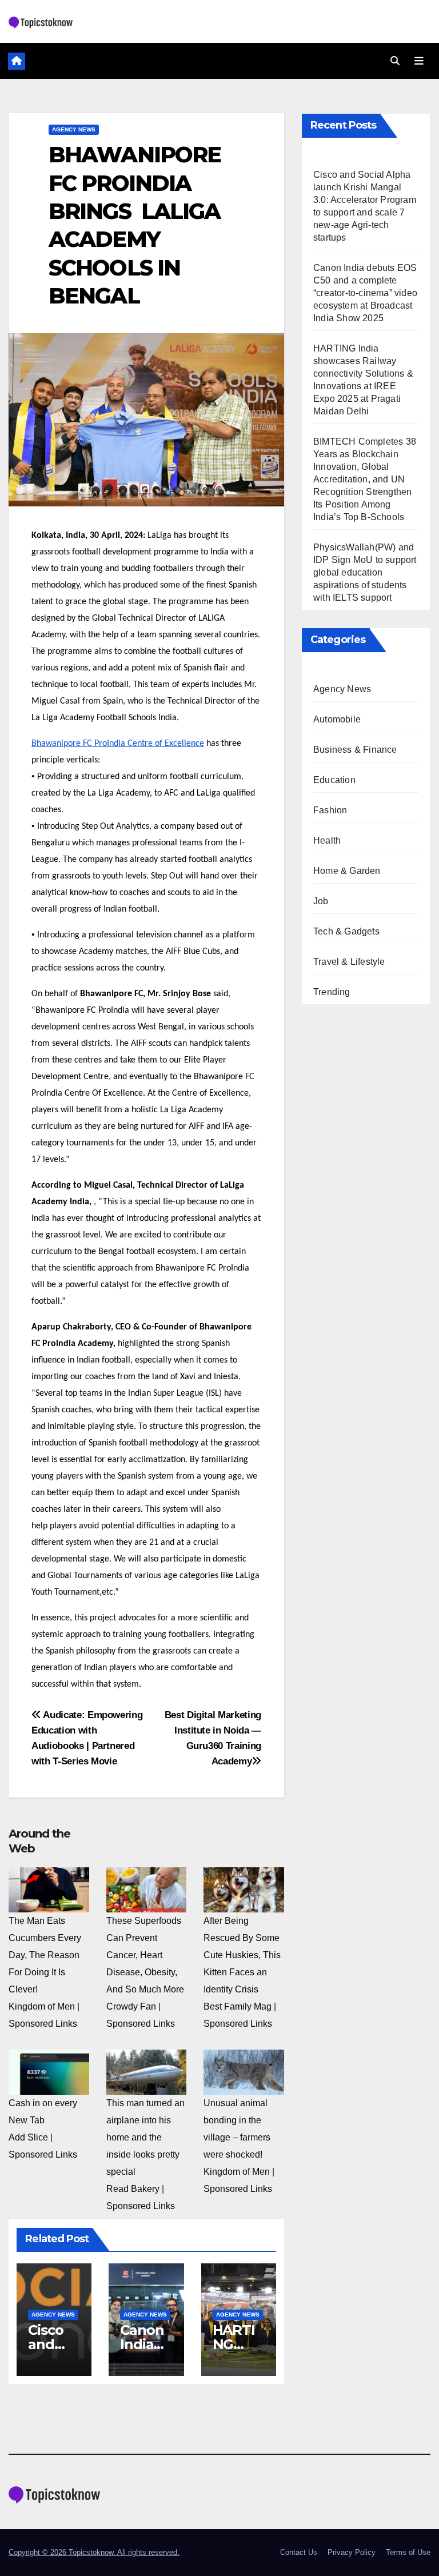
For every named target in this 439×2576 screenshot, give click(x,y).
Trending (332, 992)
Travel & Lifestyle (349, 962)
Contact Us (299, 2552)
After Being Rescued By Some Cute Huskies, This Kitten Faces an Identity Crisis (242, 1955)
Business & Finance (355, 750)
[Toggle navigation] (419, 61)
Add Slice (28, 2137)
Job (321, 901)
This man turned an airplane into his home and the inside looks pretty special (145, 2137)
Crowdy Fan (131, 2006)
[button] (395, 61)
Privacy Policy (352, 2552)
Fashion (330, 810)
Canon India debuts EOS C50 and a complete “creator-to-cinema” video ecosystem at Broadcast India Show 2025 (365, 293)
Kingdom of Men (42, 2006)
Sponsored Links (43, 2024)
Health (327, 840)
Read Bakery (133, 2189)
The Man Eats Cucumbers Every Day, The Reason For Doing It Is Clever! (45, 1955)
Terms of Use (408, 2552)
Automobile (337, 719)
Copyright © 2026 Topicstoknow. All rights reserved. (94, 2552)
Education (334, 780)
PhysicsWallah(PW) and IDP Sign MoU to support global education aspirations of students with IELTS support (365, 572)
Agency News (74, 129)
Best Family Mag (238, 2006)
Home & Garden (347, 871)
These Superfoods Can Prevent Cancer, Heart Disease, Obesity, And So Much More (145, 1955)
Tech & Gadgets (346, 931)
